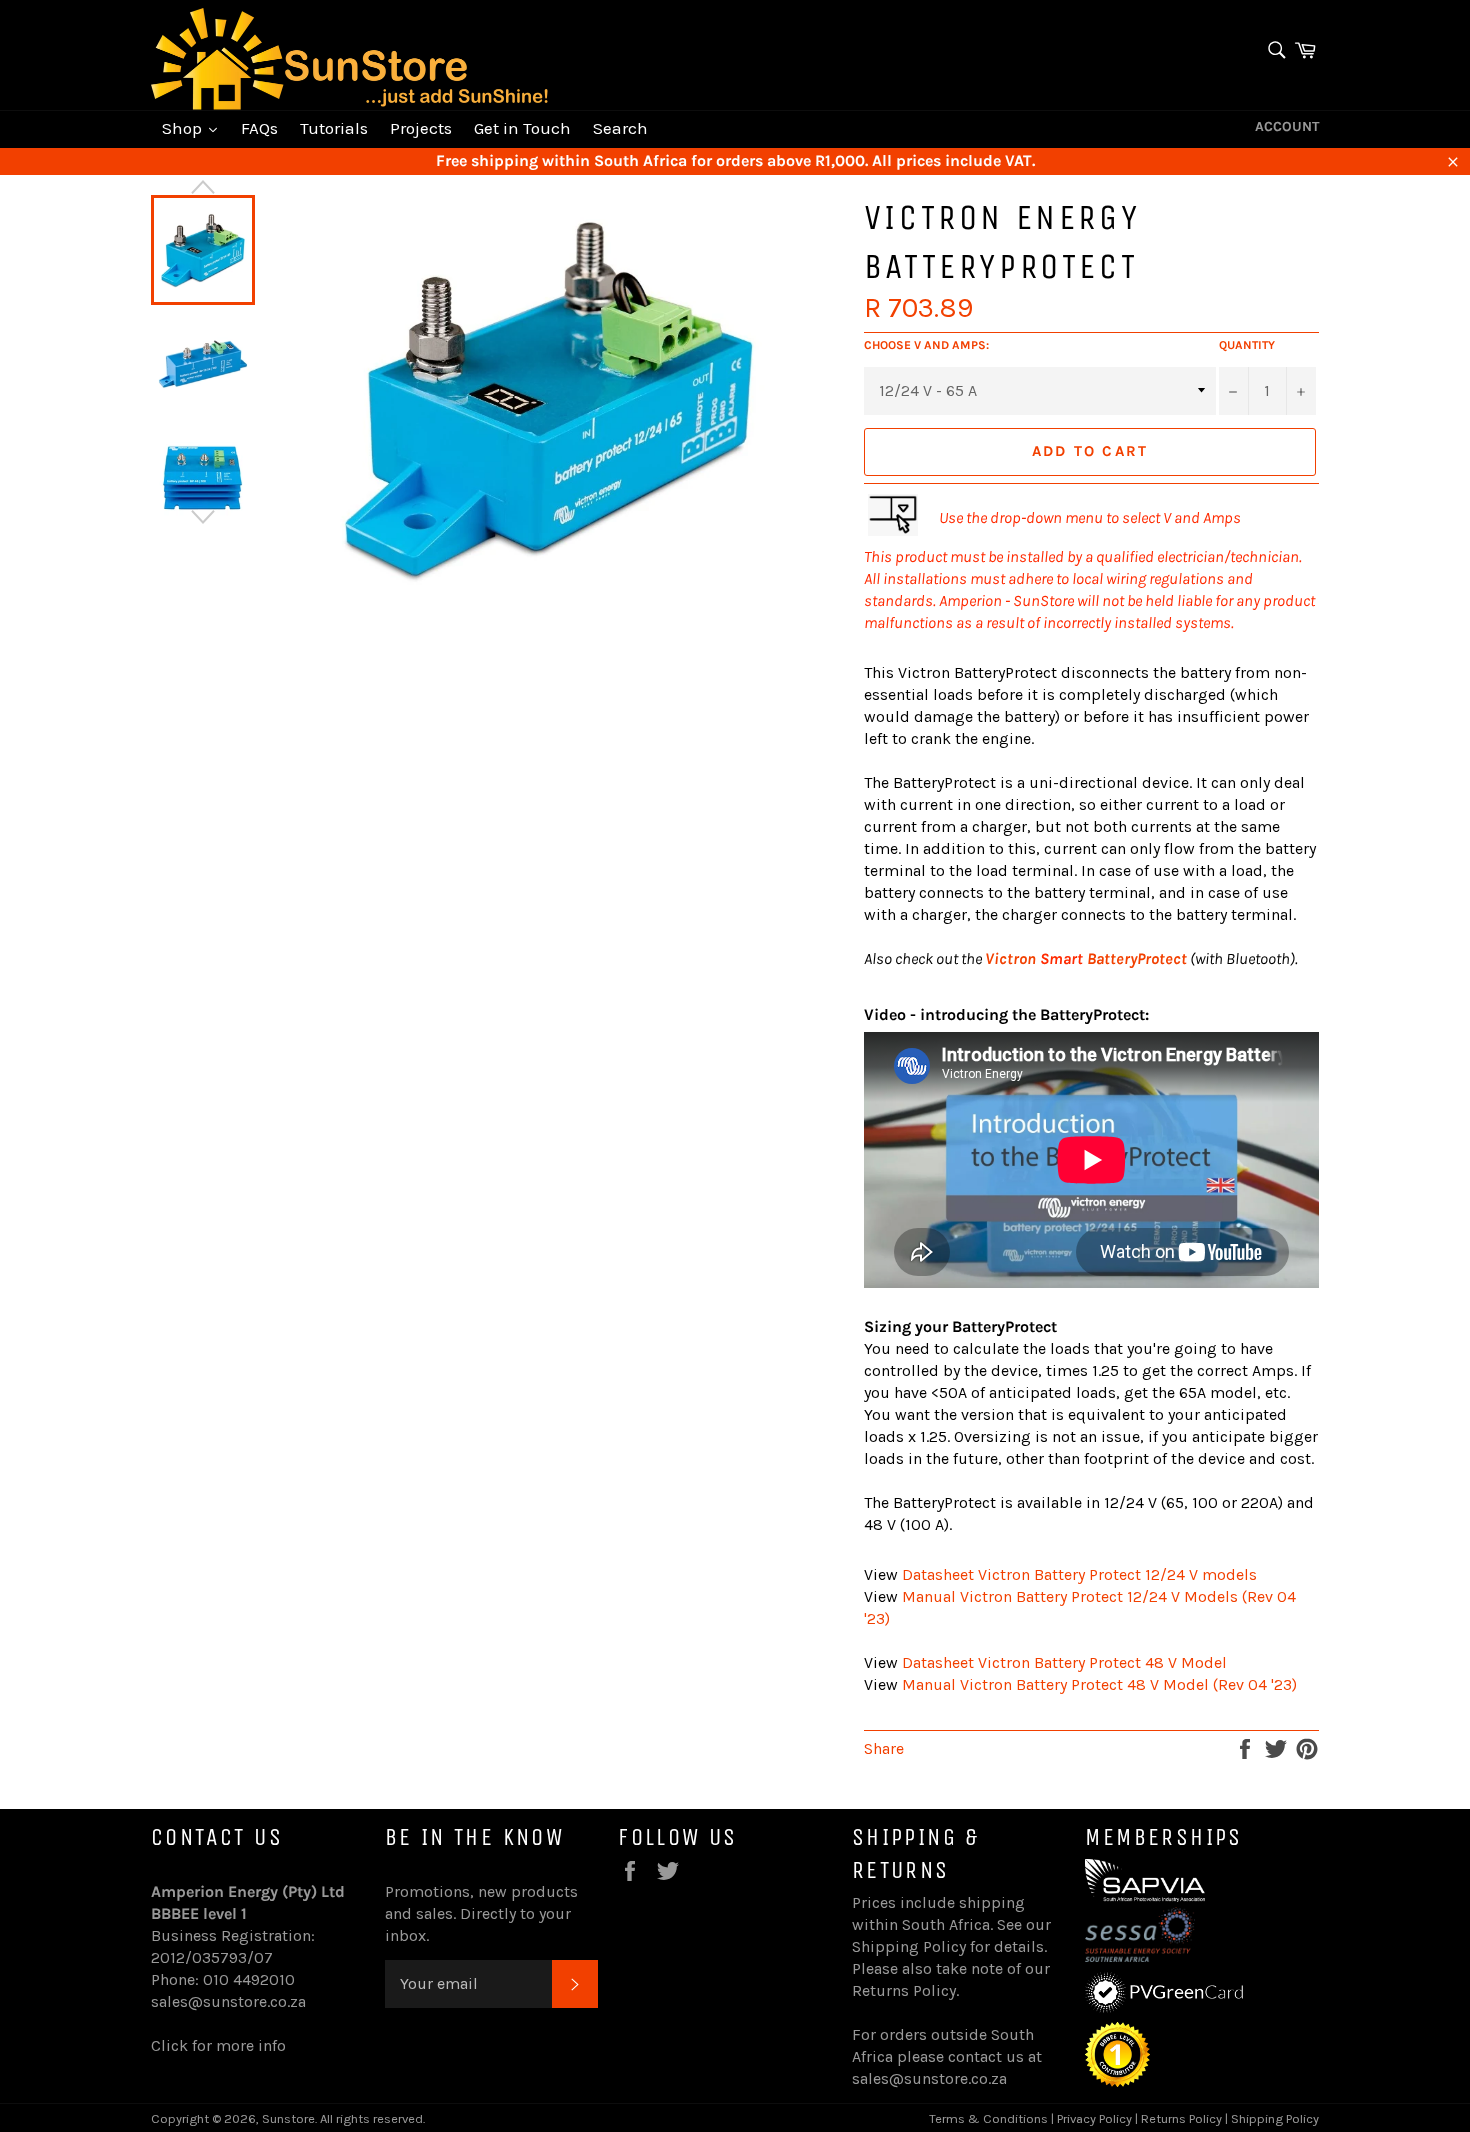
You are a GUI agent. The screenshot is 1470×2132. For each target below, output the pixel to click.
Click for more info (218, 2045)
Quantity (1247, 345)
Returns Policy (904, 1990)
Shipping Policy (909, 1946)
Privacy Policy (1094, 2118)
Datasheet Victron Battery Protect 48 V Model (1064, 1662)
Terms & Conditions (988, 2118)
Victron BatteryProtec (1083, 958)
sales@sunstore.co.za (228, 2001)
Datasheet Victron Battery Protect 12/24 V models (1079, 1574)
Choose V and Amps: (926, 345)
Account (1287, 126)
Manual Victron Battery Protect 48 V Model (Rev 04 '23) (1099, 1684)
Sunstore (288, 2118)
